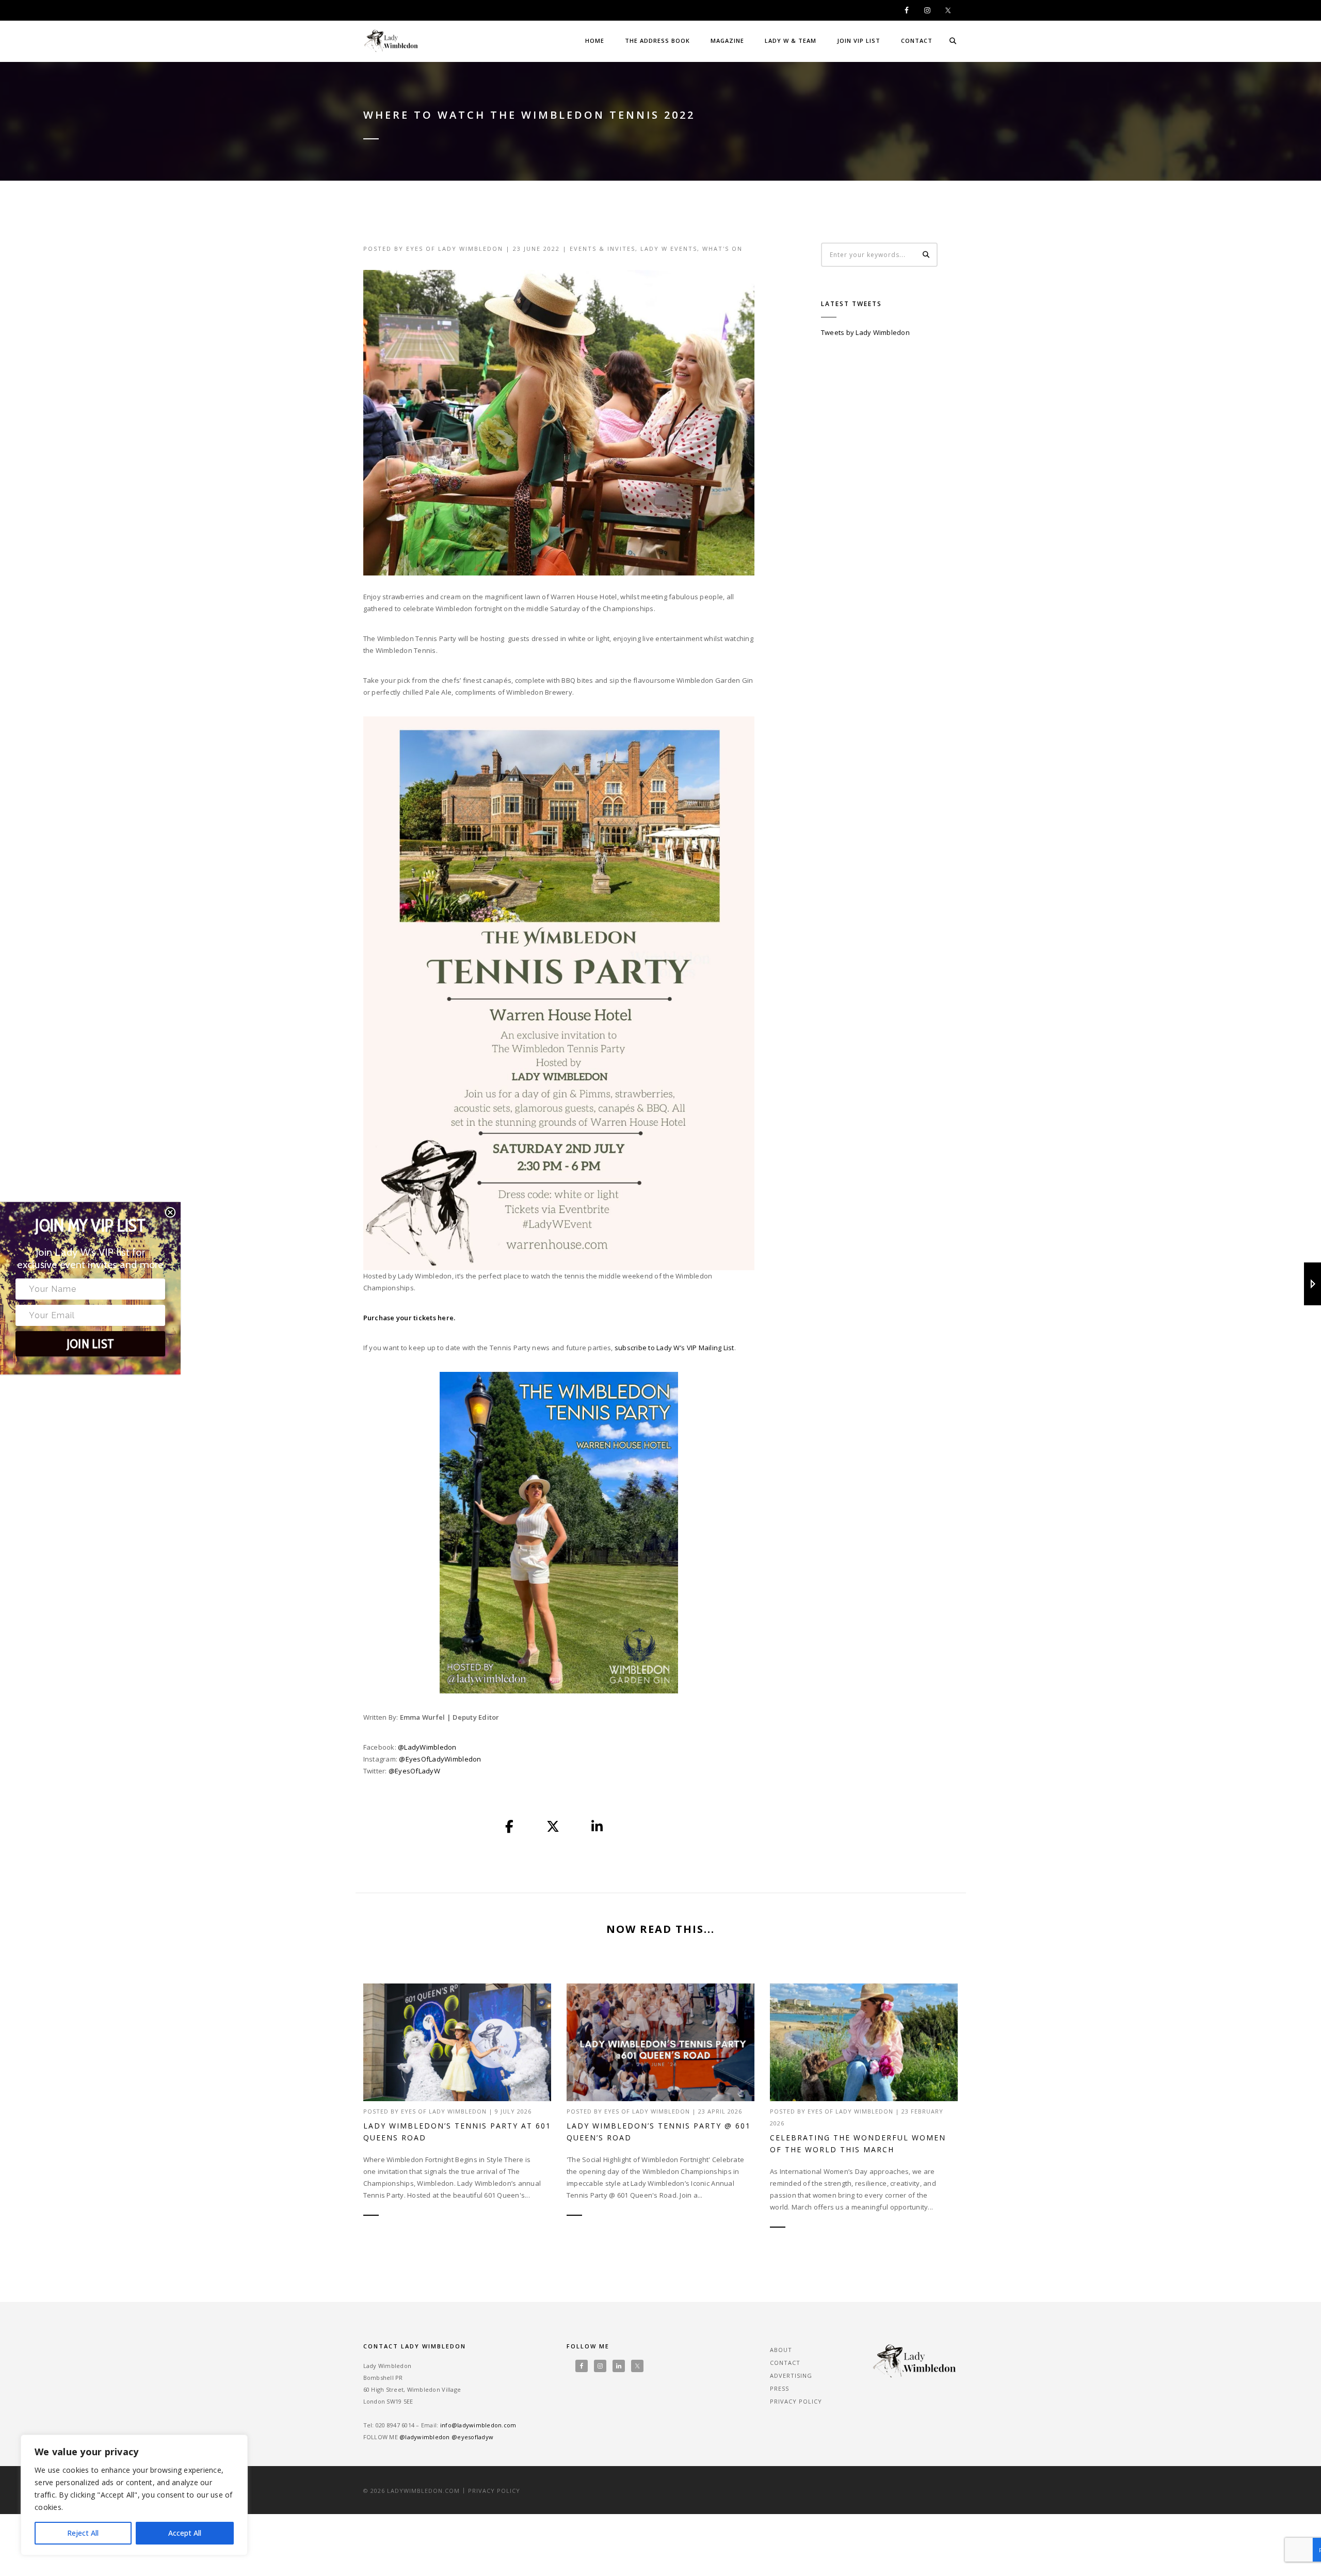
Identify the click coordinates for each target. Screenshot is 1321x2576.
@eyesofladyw (472, 2437)
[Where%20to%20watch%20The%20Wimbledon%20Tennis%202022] (510, 1827)
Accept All (185, 2533)
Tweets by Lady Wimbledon (865, 332)
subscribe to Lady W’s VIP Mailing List (674, 1348)
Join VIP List (859, 41)
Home (595, 41)
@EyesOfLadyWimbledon (440, 1759)
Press (779, 2388)
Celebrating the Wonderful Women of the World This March (858, 2143)
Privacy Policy (796, 2401)
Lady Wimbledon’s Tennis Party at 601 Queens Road (457, 2132)
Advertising (791, 2375)
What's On (722, 249)
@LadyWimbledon (427, 1747)
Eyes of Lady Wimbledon (455, 249)
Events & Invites (602, 249)
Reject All (83, 2533)
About (781, 2350)
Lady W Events (669, 249)
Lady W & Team (791, 41)
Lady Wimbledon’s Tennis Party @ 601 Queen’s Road (659, 2132)
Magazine (727, 41)
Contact (917, 41)
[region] (134, 2495)
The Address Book (657, 41)
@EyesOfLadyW (414, 1771)
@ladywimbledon (425, 2437)
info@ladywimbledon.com (478, 2425)
